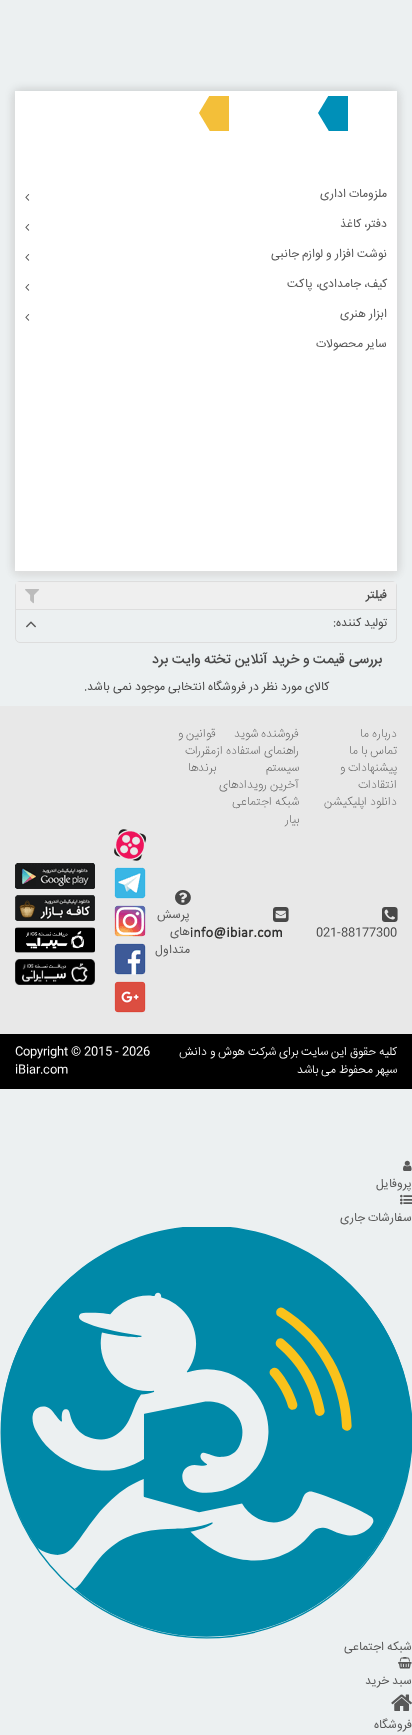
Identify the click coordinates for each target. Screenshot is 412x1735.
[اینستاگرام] (130, 934)
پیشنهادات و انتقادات (368, 777)
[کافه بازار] (55, 918)
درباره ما (378, 734)
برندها (202, 768)
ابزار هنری (363, 314)
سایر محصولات (351, 344)
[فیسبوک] (130, 972)
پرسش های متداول (172, 932)
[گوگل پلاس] (130, 1010)
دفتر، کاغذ (363, 224)
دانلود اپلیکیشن (360, 802)
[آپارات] (130, 858)
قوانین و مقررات (197, 743)
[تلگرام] (130, 896)
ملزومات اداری (353, 194)
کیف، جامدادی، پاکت (337, 284)
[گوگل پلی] (55, 886)
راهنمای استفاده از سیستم (257, 760)
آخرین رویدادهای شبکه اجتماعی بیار (259, 802)
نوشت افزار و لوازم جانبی (329, 254)
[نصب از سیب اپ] (55, 950)
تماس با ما (373, 751)
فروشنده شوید (266, 734)
